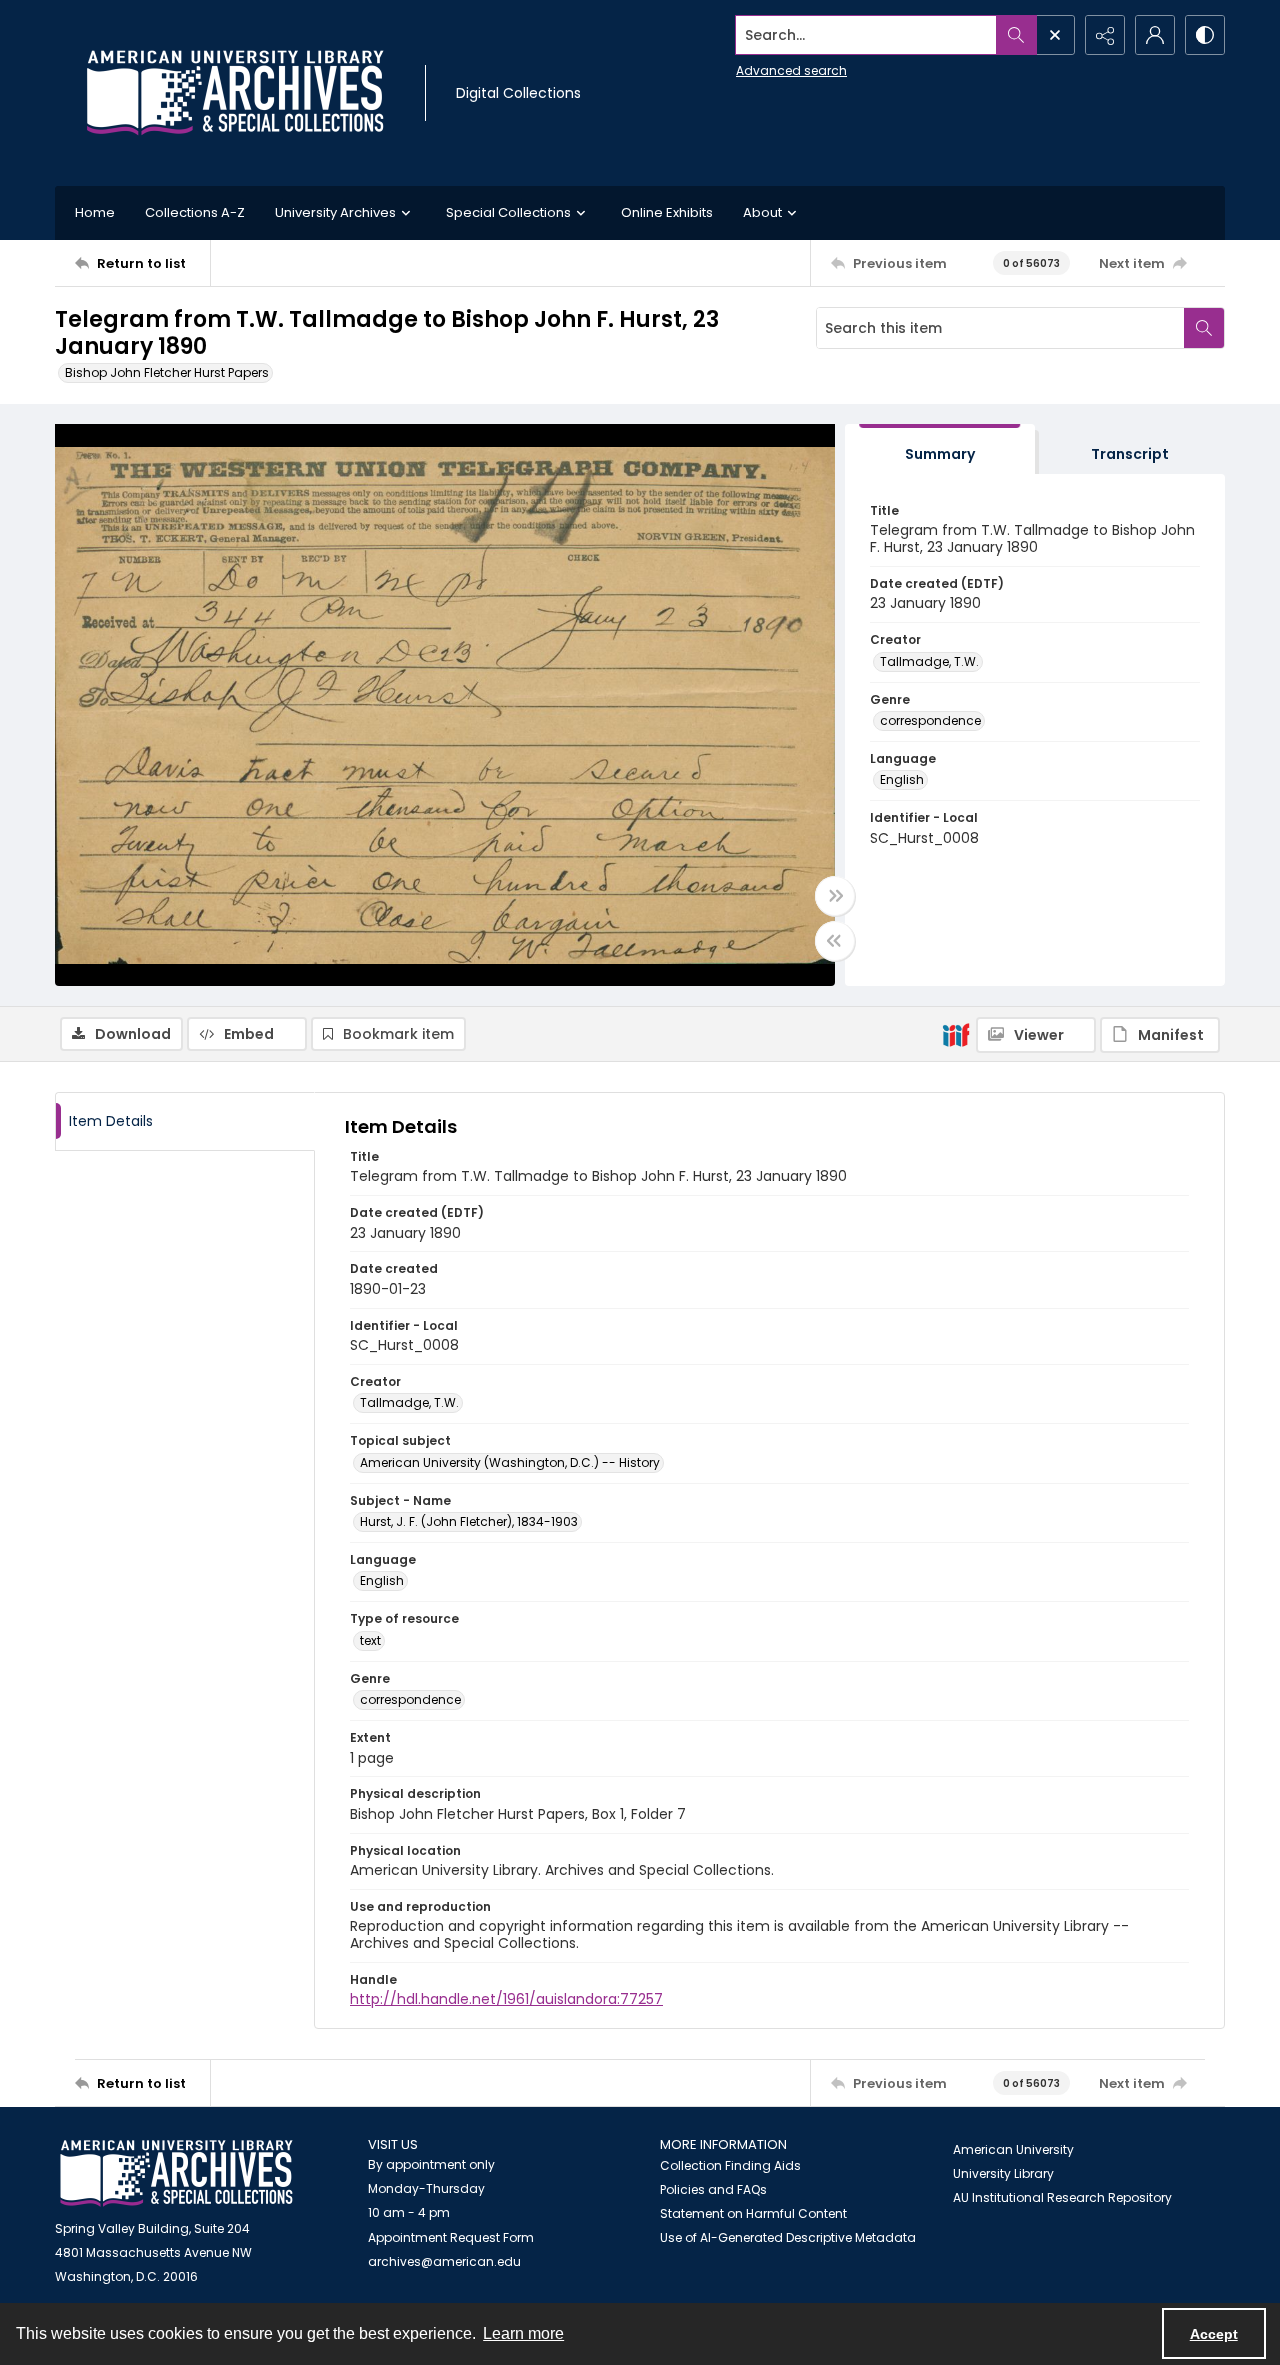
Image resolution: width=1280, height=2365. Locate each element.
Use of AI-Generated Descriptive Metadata (788, 2237)
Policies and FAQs (713, 2189)
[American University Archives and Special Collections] (176, 2173)
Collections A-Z (195, 212)
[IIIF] (956, 1034)
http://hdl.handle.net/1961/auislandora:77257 (506, 1999)
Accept (1214, 2334)
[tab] (940, 449)
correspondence (930, 720)
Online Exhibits (667, 212)
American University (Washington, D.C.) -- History (510, 1462)
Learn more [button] (523, 2333)
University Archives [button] (335, 212)
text (370, 1640)
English (902, 779)
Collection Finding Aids (730, 2165)
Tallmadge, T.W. (929, 661)
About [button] (762, 212)
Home (95, 212)
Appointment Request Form (451, 2237)
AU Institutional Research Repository (1062, 2197)
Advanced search (791, 70)
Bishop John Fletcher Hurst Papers (167, 372)
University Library (1003, 2173)
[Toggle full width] (835, 896)
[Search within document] (1204, 328)
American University (1013, 2149)
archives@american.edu (444, 2261)
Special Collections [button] (508, 212)
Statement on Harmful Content (753, 2213)
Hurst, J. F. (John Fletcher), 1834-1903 (469, 1521)
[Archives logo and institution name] (235, 93)
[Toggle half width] (835, 941)
